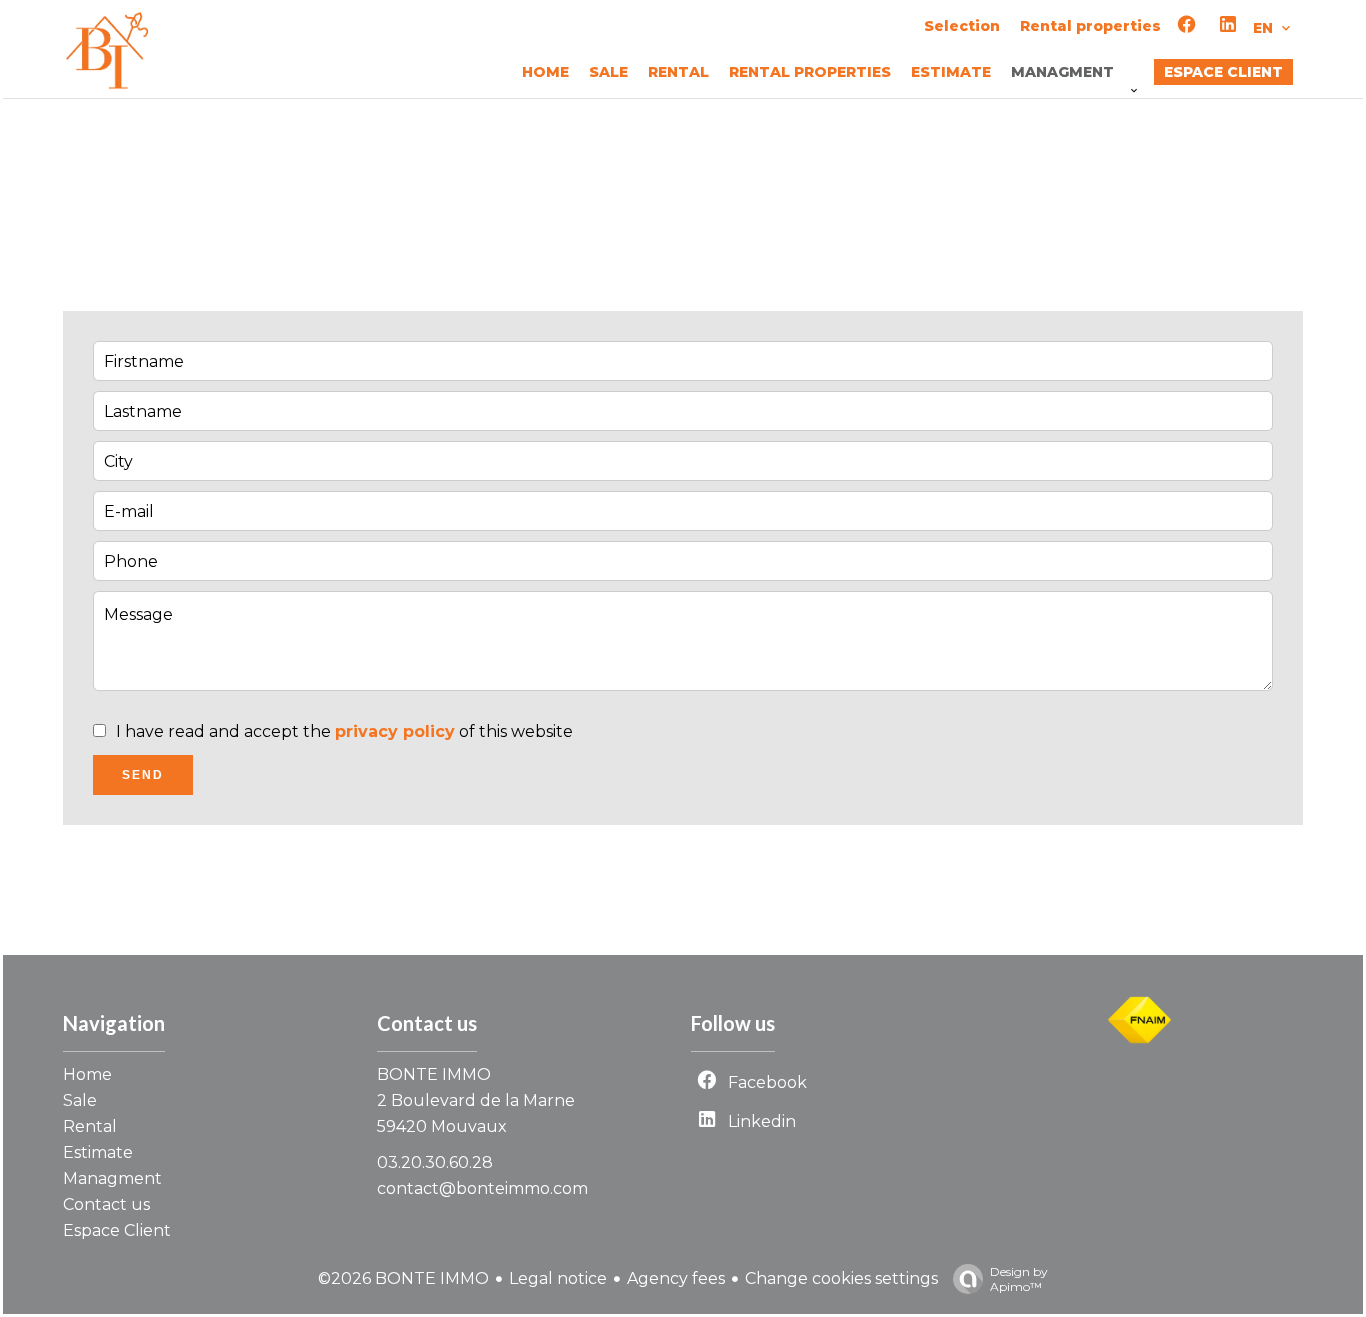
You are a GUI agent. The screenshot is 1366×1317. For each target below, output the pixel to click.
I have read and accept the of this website (344, 731)
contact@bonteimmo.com (482, 1188)
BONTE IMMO (434, 1074)
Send (143, 775)
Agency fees (676, 1278)
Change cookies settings (841, 1278)
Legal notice (558, 1278)
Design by (1019, 1279)
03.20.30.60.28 (435, 1162)
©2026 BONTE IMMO (403, 1278)
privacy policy (395, 731)
